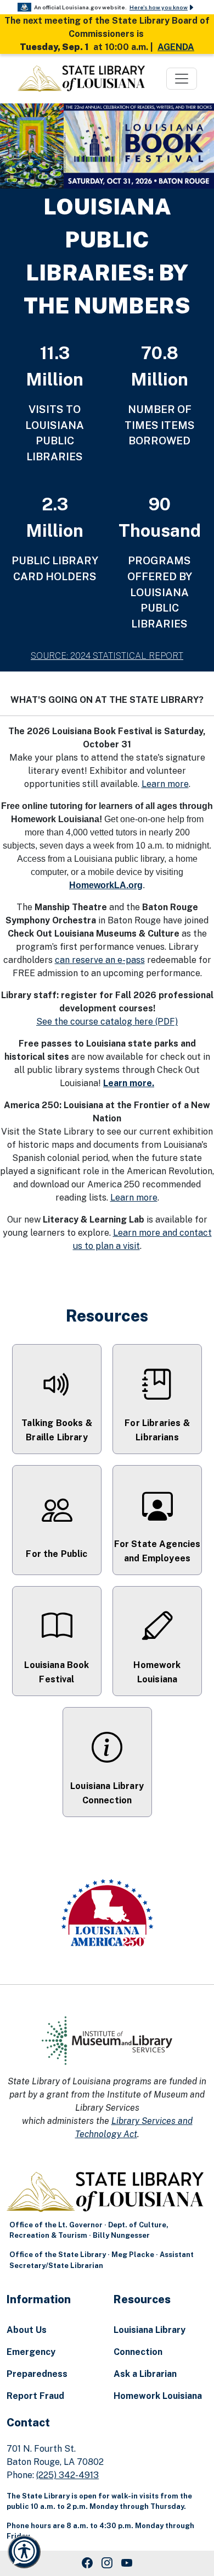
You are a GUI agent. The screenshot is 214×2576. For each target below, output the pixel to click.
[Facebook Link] (87, 2563)
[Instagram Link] (107, 2563)
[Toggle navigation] (182, 79)
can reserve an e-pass (100, 960)
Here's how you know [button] (159, 7)
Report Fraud (35, 2396)
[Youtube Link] (127, 2563)
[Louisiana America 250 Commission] (107, 1914)
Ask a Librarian (145, 2374)
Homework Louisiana (158, 2396)
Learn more (165, 784)
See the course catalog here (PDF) (107, 1022)
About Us (27, 2330)
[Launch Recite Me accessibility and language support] (24, 2552)
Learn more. (129, 1083)
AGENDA (176, 47)
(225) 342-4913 (67, 2475)
